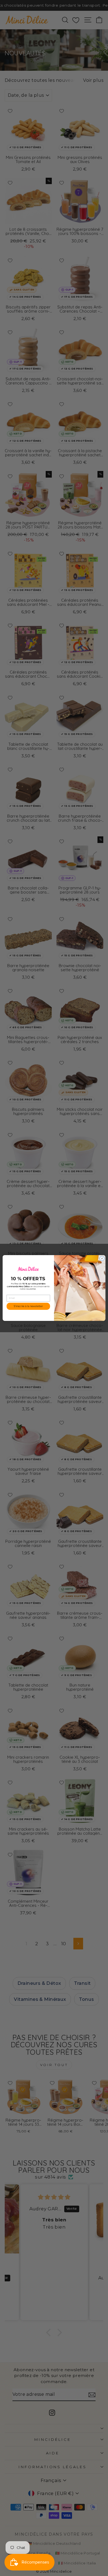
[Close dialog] (102, 1259)
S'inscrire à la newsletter (28, 1306)
